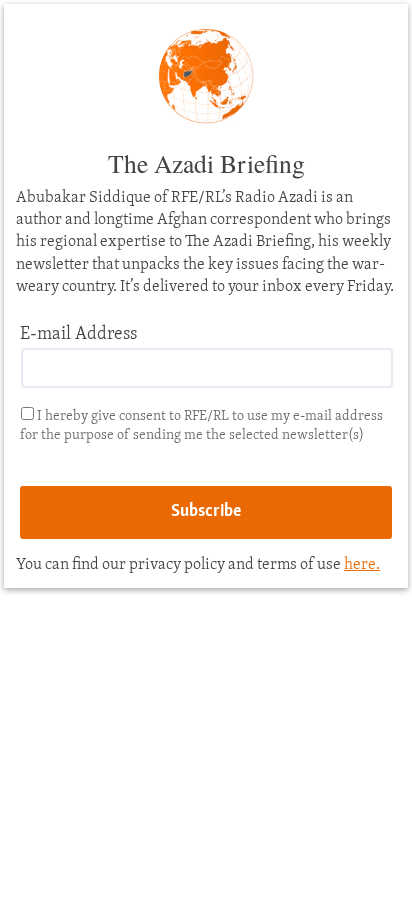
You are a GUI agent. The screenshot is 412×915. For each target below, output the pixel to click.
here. (362, 565)
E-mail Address (78, 335)
